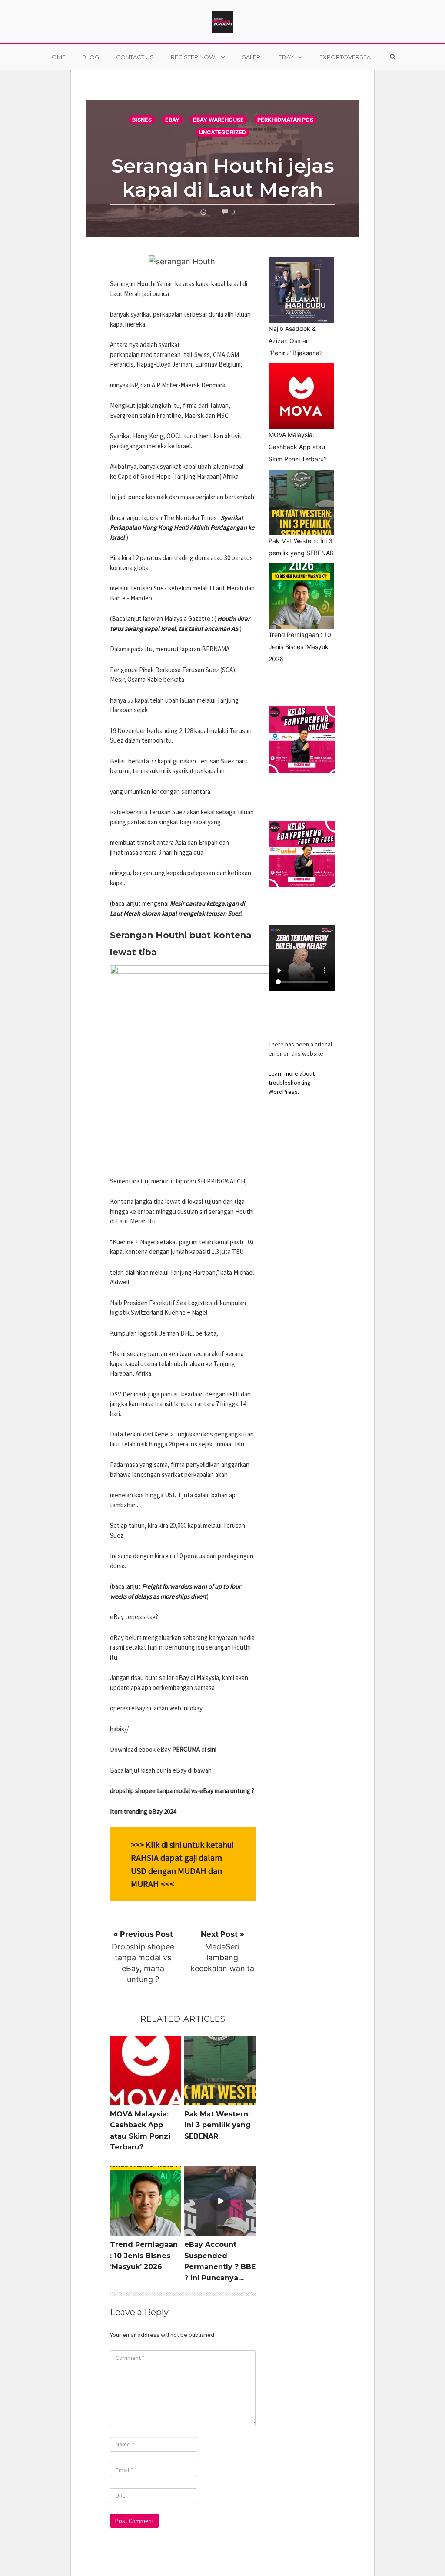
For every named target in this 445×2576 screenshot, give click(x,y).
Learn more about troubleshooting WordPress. (292, 1083)
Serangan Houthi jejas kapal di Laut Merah (223, 177)
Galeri (252, 57)
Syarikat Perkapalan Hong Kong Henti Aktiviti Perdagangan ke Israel (182, 527)
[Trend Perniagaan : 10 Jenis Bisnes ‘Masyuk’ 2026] (301, 596)
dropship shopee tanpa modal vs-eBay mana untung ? (182, 1791)
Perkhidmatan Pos (285, 120)
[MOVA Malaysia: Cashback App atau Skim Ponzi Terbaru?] (301, 396)
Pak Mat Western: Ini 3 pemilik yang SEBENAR (218, 2125)
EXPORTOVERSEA (345, 57)
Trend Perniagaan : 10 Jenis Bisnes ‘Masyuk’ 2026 (144, 2256)
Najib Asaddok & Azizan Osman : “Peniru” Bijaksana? (296, 341)
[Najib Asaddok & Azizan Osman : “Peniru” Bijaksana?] (301, 290)
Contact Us (135, 57)
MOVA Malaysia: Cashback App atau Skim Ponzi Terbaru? (298, 447)
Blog (91, 57)
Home (56, 57)
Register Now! (194, 57)
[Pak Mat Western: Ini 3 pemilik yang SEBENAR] (301, 502)
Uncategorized (222, 132)
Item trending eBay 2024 (143, 1811)
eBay (286, 57)
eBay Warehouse (218, 120)
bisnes (142, 120)
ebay (172, 120)
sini (212, 1749)
